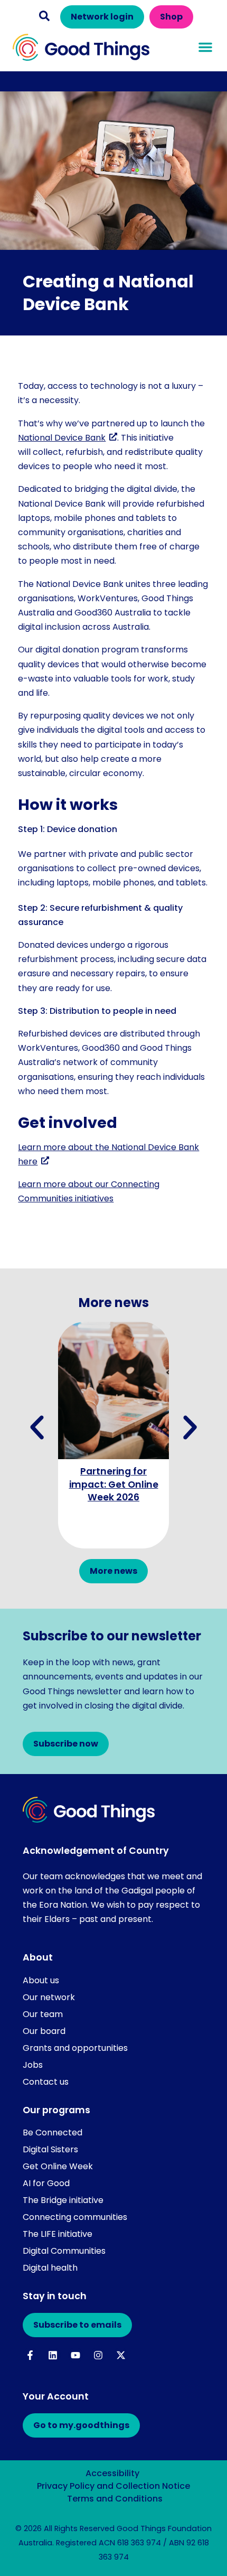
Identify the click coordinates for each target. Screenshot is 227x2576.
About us (41, 1980)
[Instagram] (98, 2355)
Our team (43, 2014)
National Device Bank (62, 438)
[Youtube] (76, 2355)
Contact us (46, 2082)
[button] (44, 16)
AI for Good (46, 2183)
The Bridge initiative (63, 2200)
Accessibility (112, 2473)
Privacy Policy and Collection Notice (113, 2486)
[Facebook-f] (30, 2355)
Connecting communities (75, 2217)
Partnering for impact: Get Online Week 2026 (114, 1484)
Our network (49, 1997)
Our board (44, 2031)
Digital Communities (64, 2251)
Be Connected (53, 2132)
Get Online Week (58, 2166)
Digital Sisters (50, 2149)
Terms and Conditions (115, 2499)
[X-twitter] (121, 2355)
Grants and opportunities (75, 2048)
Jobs (33, 2065)
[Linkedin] (53, 2355)
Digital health (50, 2268)
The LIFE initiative (58, 2234)
